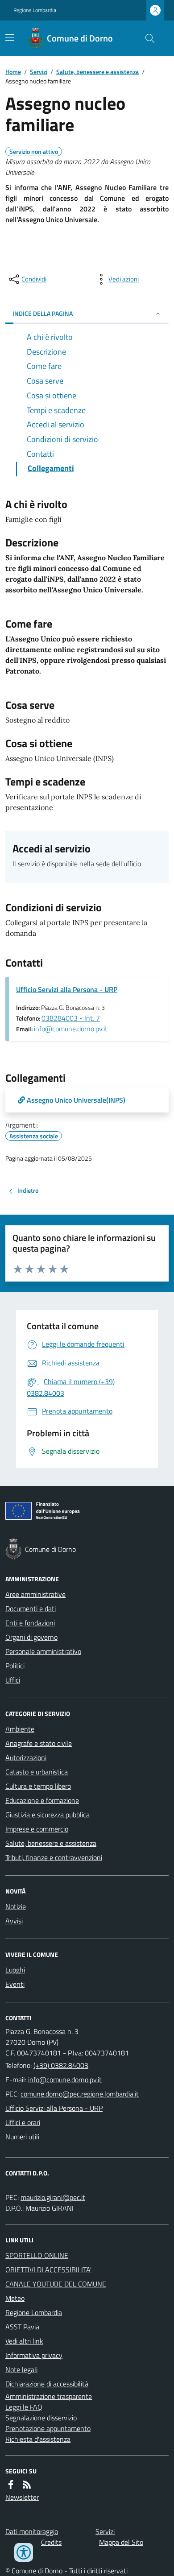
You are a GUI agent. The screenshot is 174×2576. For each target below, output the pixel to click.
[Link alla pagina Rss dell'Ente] (27, 2485)
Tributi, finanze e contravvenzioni (54, 1857)
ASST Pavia (22, 2327)
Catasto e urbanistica (37, 1772)
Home (13, 72)
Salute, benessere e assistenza (97, 72)
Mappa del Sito (121, 2542)
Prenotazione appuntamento (48, 2428)
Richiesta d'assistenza (38, 2439)
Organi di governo (31, 1637)
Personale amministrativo (43, 1651)
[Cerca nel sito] (146, 38)
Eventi (15, 1984)
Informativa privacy (34, 2355)
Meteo (15, 2298)
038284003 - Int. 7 (71, 1018)
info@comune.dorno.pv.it (71, 1029)
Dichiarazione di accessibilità (47, 2384)
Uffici (13, 1680)
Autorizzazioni (26, 1757)
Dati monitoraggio (32, 2531)
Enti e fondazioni (30, 1623)
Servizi (39, 72)
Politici (15, 1666)
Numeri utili (22, 2137)
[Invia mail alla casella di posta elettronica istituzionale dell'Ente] (65, 2080)
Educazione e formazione (42, 1800)
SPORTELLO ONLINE (37, 2255)
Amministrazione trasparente (49, 2396)
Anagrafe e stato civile (39, 1743)
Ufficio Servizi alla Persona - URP (67, 989)
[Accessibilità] (24, 2552)
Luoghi (15, 1970)
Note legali (21, 2369)
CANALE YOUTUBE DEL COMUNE (56, 2284)
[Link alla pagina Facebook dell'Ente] (11, 2485)
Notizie (16, 1906)
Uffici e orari (23, 2122)
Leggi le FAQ (24, 2407)
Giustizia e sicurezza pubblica (48, 1815)
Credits (51, 2542)
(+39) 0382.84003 (61, 2065)
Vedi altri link (24, 2341)
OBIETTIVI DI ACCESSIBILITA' (48, 2270)
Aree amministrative (35, 1594)
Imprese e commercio (37, 1829)
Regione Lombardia (35, 10)
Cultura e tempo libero (38, 1786)
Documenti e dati (31, 1608)
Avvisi (14, 1921)
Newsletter (22, 2497)
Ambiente (20, 1729)
